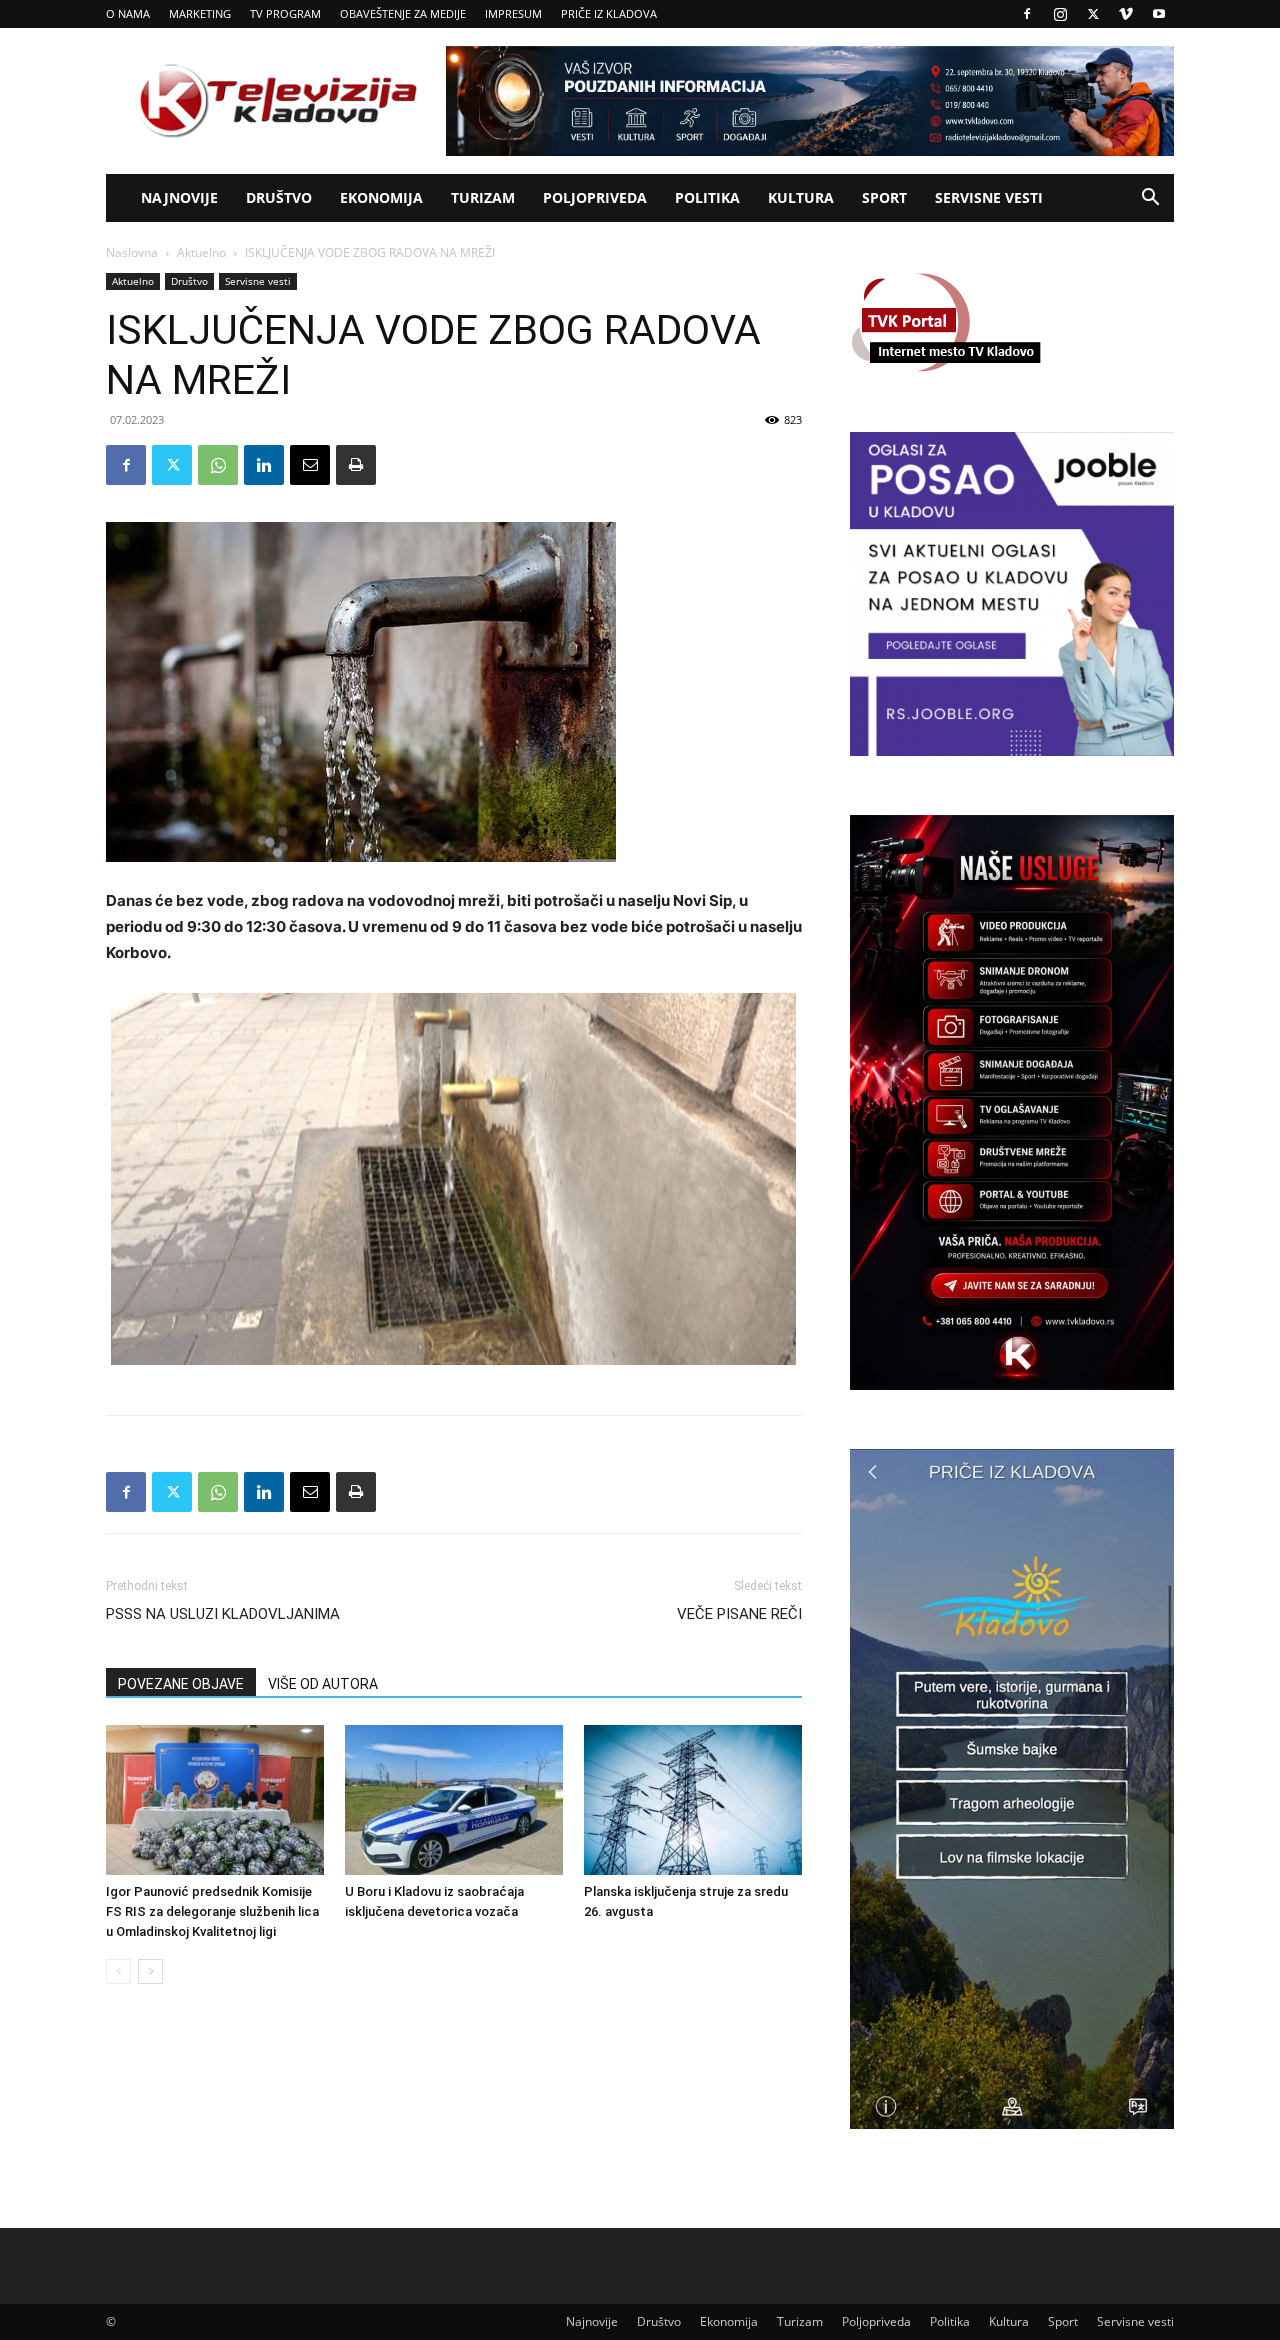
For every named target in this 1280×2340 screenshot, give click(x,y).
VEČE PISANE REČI (739, 1614)
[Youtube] (1159, 14)
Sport (884, 197)
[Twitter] (1093, 14)
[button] (1150, 199)
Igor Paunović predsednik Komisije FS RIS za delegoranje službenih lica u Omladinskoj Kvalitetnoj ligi (212, 1911)
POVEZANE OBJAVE (181, 1684)
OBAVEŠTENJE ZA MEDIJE (403, 13)
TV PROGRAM (285, 13)
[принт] (356, 465)
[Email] (310, 465)
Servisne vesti (989, 197)
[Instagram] (1060, 14)
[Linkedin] (264, 465)
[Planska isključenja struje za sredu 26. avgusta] (693, 1800)
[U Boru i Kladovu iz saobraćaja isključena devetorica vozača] (454, 1800)
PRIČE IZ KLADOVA (609, 13)
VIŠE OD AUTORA (323, 1684)
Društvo (279, 197)
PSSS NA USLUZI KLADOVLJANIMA (223, 1614)
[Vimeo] (1126, 14)
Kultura (801, 197)
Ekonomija (381, 197)
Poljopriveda (595, 197)
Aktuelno (201, 252)
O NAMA (128, 13)
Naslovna (132, 252)
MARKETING (200, 13)
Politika (707, 197)
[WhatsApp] (218, 465)
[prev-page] (118, 1971)
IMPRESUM (513, 13)
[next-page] (150, 1971)
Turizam (483, 197)
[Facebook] (1027, 14)
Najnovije (179, 197)
